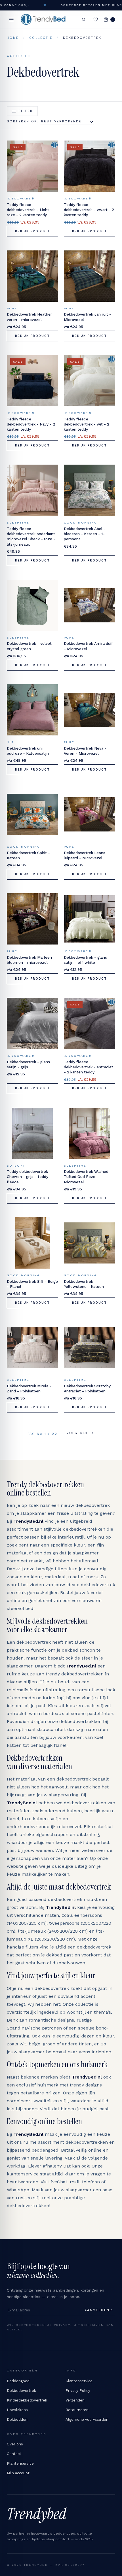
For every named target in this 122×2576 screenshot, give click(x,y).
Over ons (15, 2444)
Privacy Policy (78, 2391)
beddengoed (45, 2150)
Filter (26, 111)
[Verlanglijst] (96, 20)
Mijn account (18, 2473)
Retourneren (77, 2410)
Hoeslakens (17, 2410)
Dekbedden (17, 2419)
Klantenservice (79, 2381)
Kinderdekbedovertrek (27, 2400)
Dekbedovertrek (21, 2391)
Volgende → (80, 1433)
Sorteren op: (23, 121)
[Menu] (11, 20)
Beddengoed (18, 2381)
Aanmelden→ (99, 2310)
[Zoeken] (84, 20)
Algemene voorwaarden (87, 2419)
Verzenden (75, 2400)
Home (13, 38)
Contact (14, 2454)
